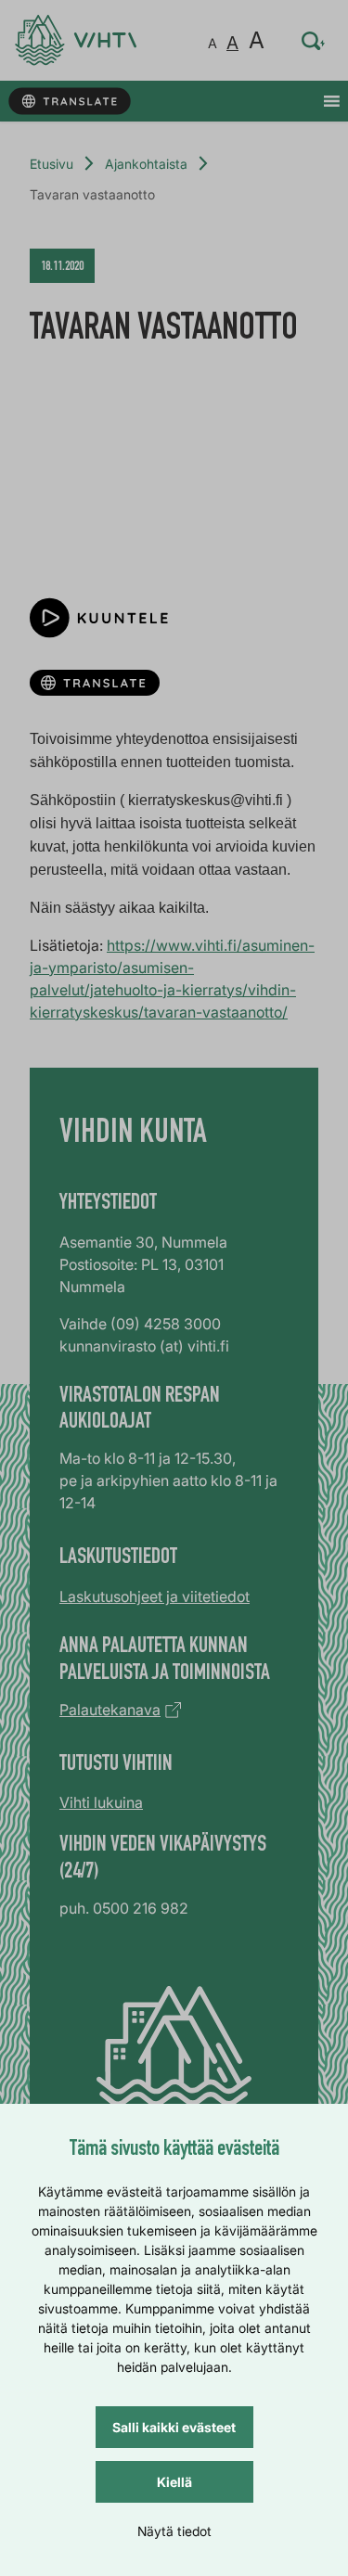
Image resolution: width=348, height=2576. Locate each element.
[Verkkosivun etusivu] (76, 40)
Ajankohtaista (146, 164)
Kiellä (174, 2482)
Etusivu (52, 164)
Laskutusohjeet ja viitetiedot (155, 1596)
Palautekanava (110, 1710)
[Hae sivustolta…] (314, 41)
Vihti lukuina (101, 1802)
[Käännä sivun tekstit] (69, 102)
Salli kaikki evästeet (174, 2427)
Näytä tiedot (174, 2531)
